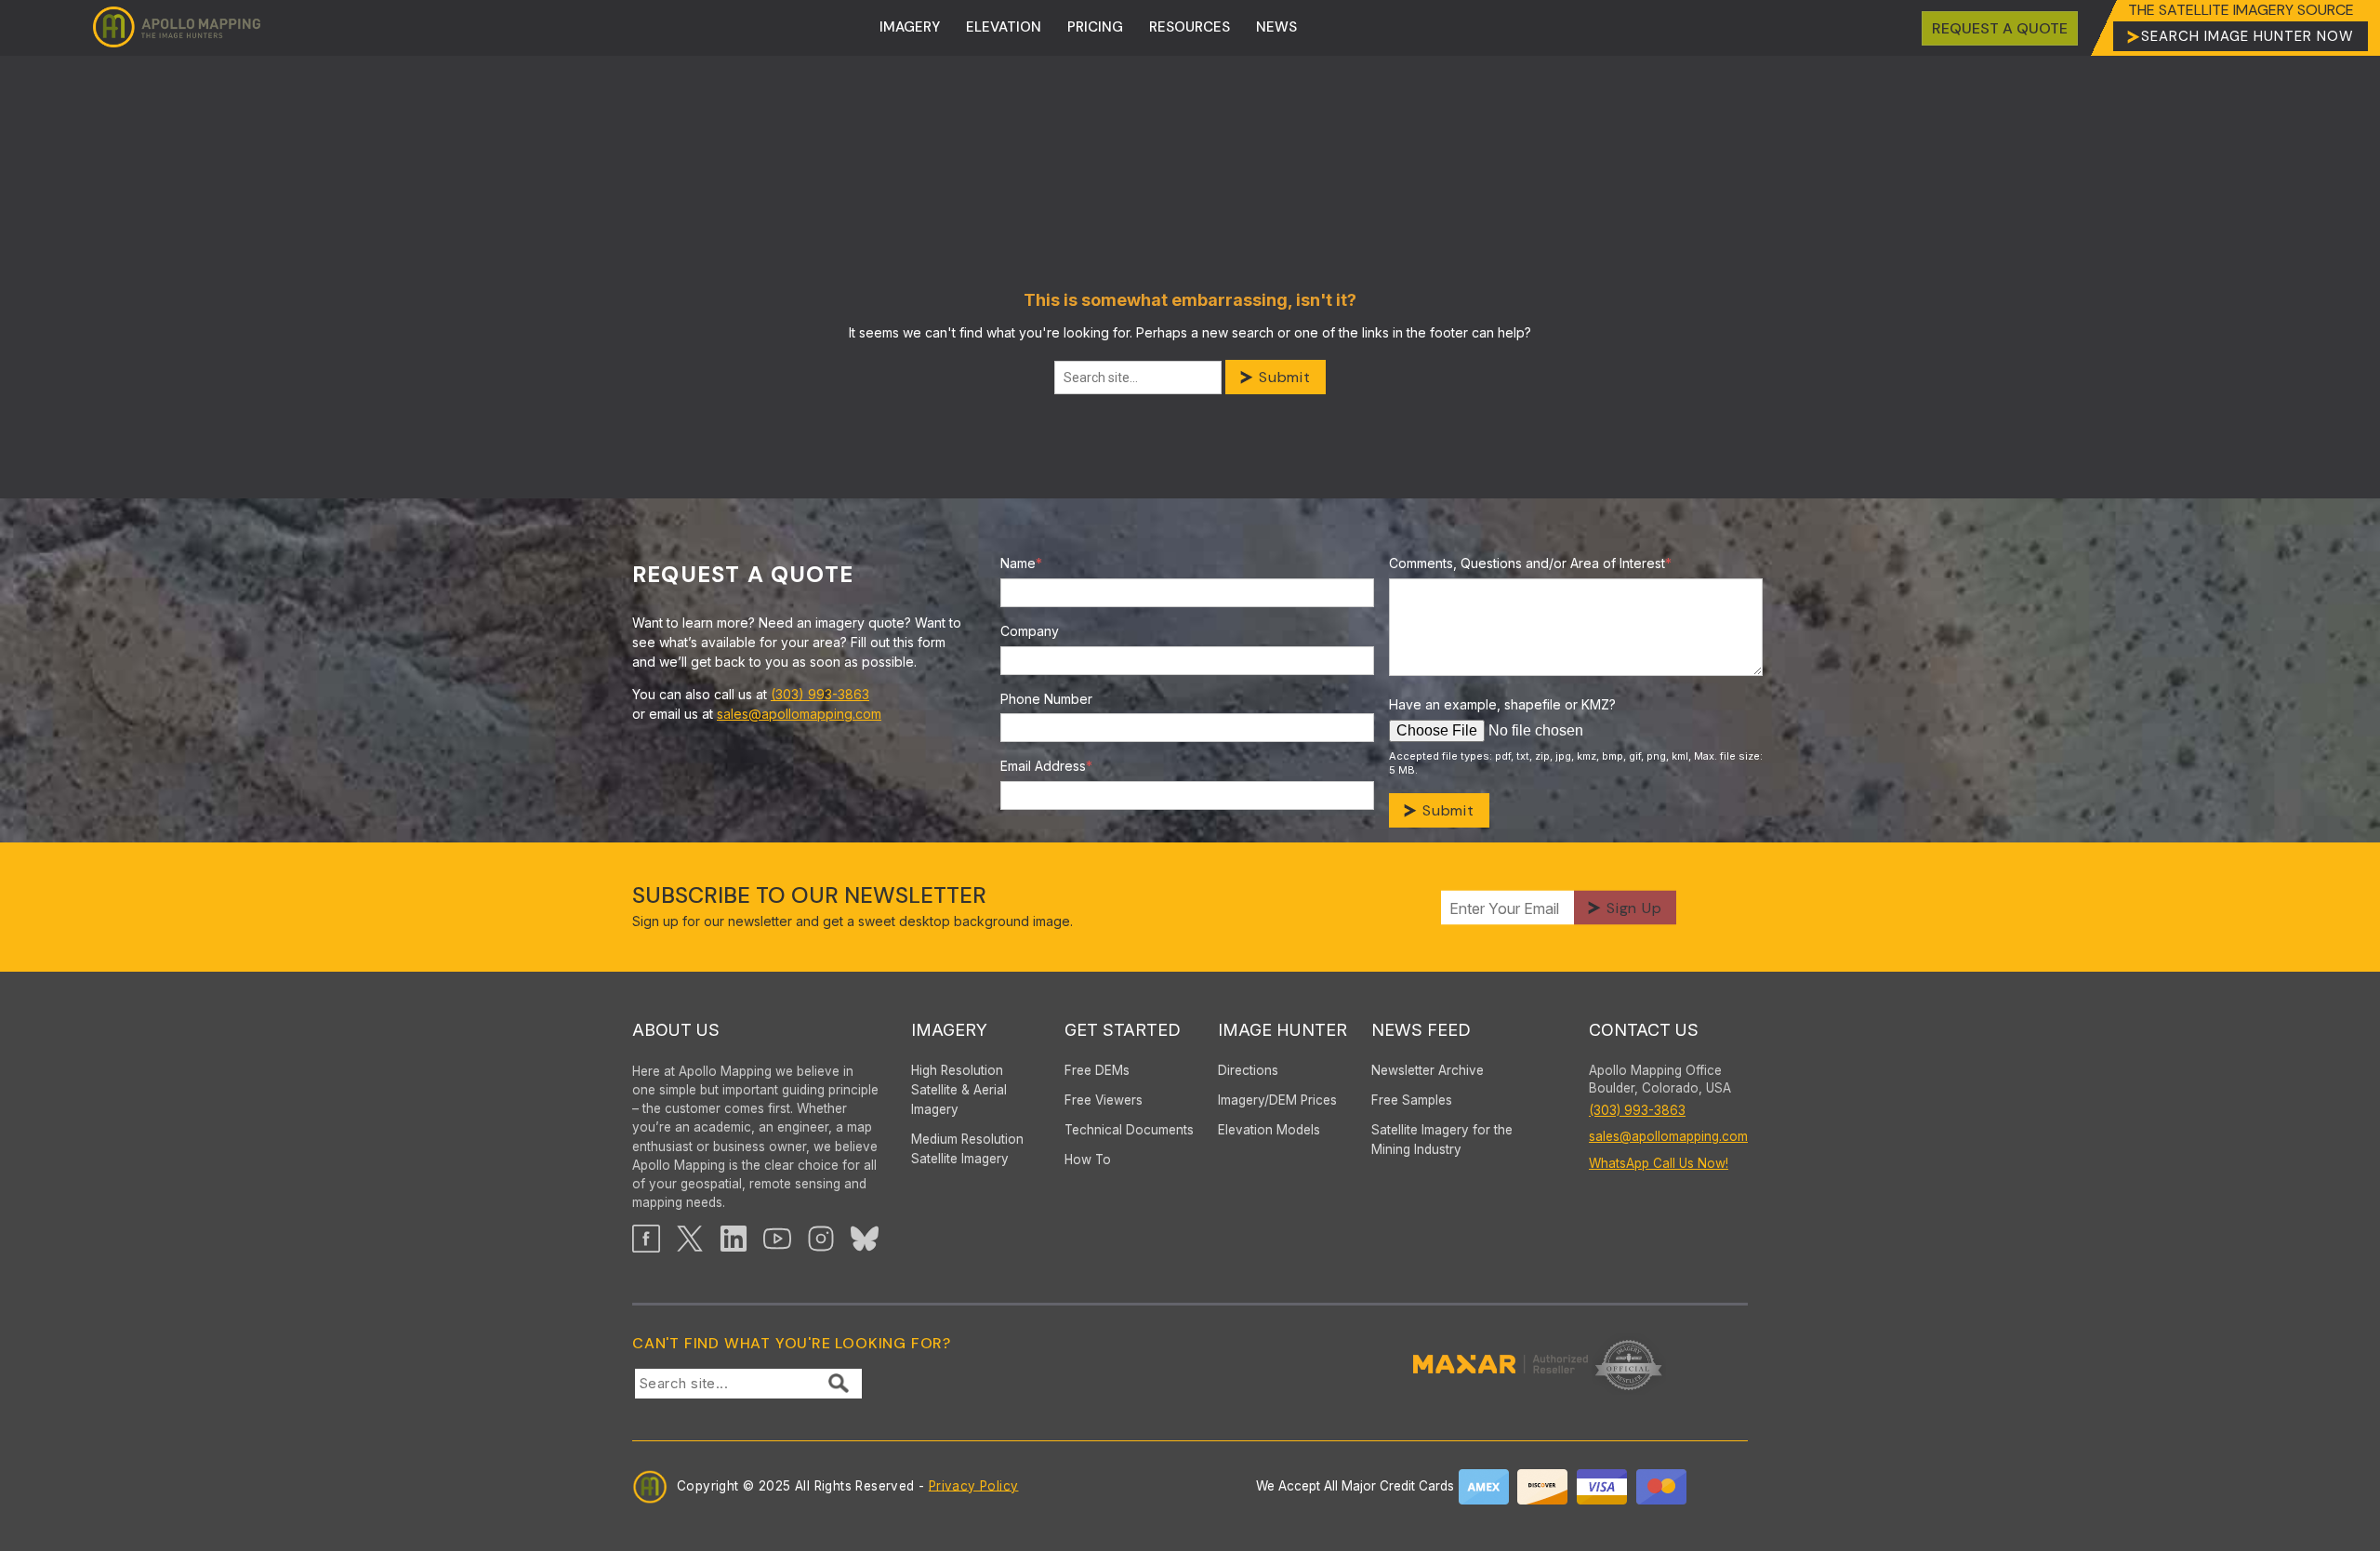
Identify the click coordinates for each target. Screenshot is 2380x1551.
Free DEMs (1097, 1070)
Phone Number (1046, 699)
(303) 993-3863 (820, 694)
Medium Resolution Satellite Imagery (967, 1149)
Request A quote (2000, 28)
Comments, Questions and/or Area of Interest (1530, 563)
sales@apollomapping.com (799, 714)
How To (1088, 1160)
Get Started (1123, 1030)
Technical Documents (1129, 1130)
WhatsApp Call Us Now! (1659, 1163)
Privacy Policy (974, 1485)
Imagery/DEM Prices (1277, 1100)
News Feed (1421, 1030)
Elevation (1004, 27)
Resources (1190, 27)
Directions (1248, 1070)
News (1276, 27)
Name (1021, 563)
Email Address (1046, 766)
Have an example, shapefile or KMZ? (1502, 704)
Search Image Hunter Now (2248, 36)
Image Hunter (1283, 1030)
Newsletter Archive (1428, 1070)
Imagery (910, 27)
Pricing (1095, 27)
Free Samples (1412, 1100)
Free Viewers (1104, 1100)
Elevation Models (1269, 1130)
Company (1030, 631)
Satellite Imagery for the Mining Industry (1442, 1140)
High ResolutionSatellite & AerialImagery (959, 1090)
